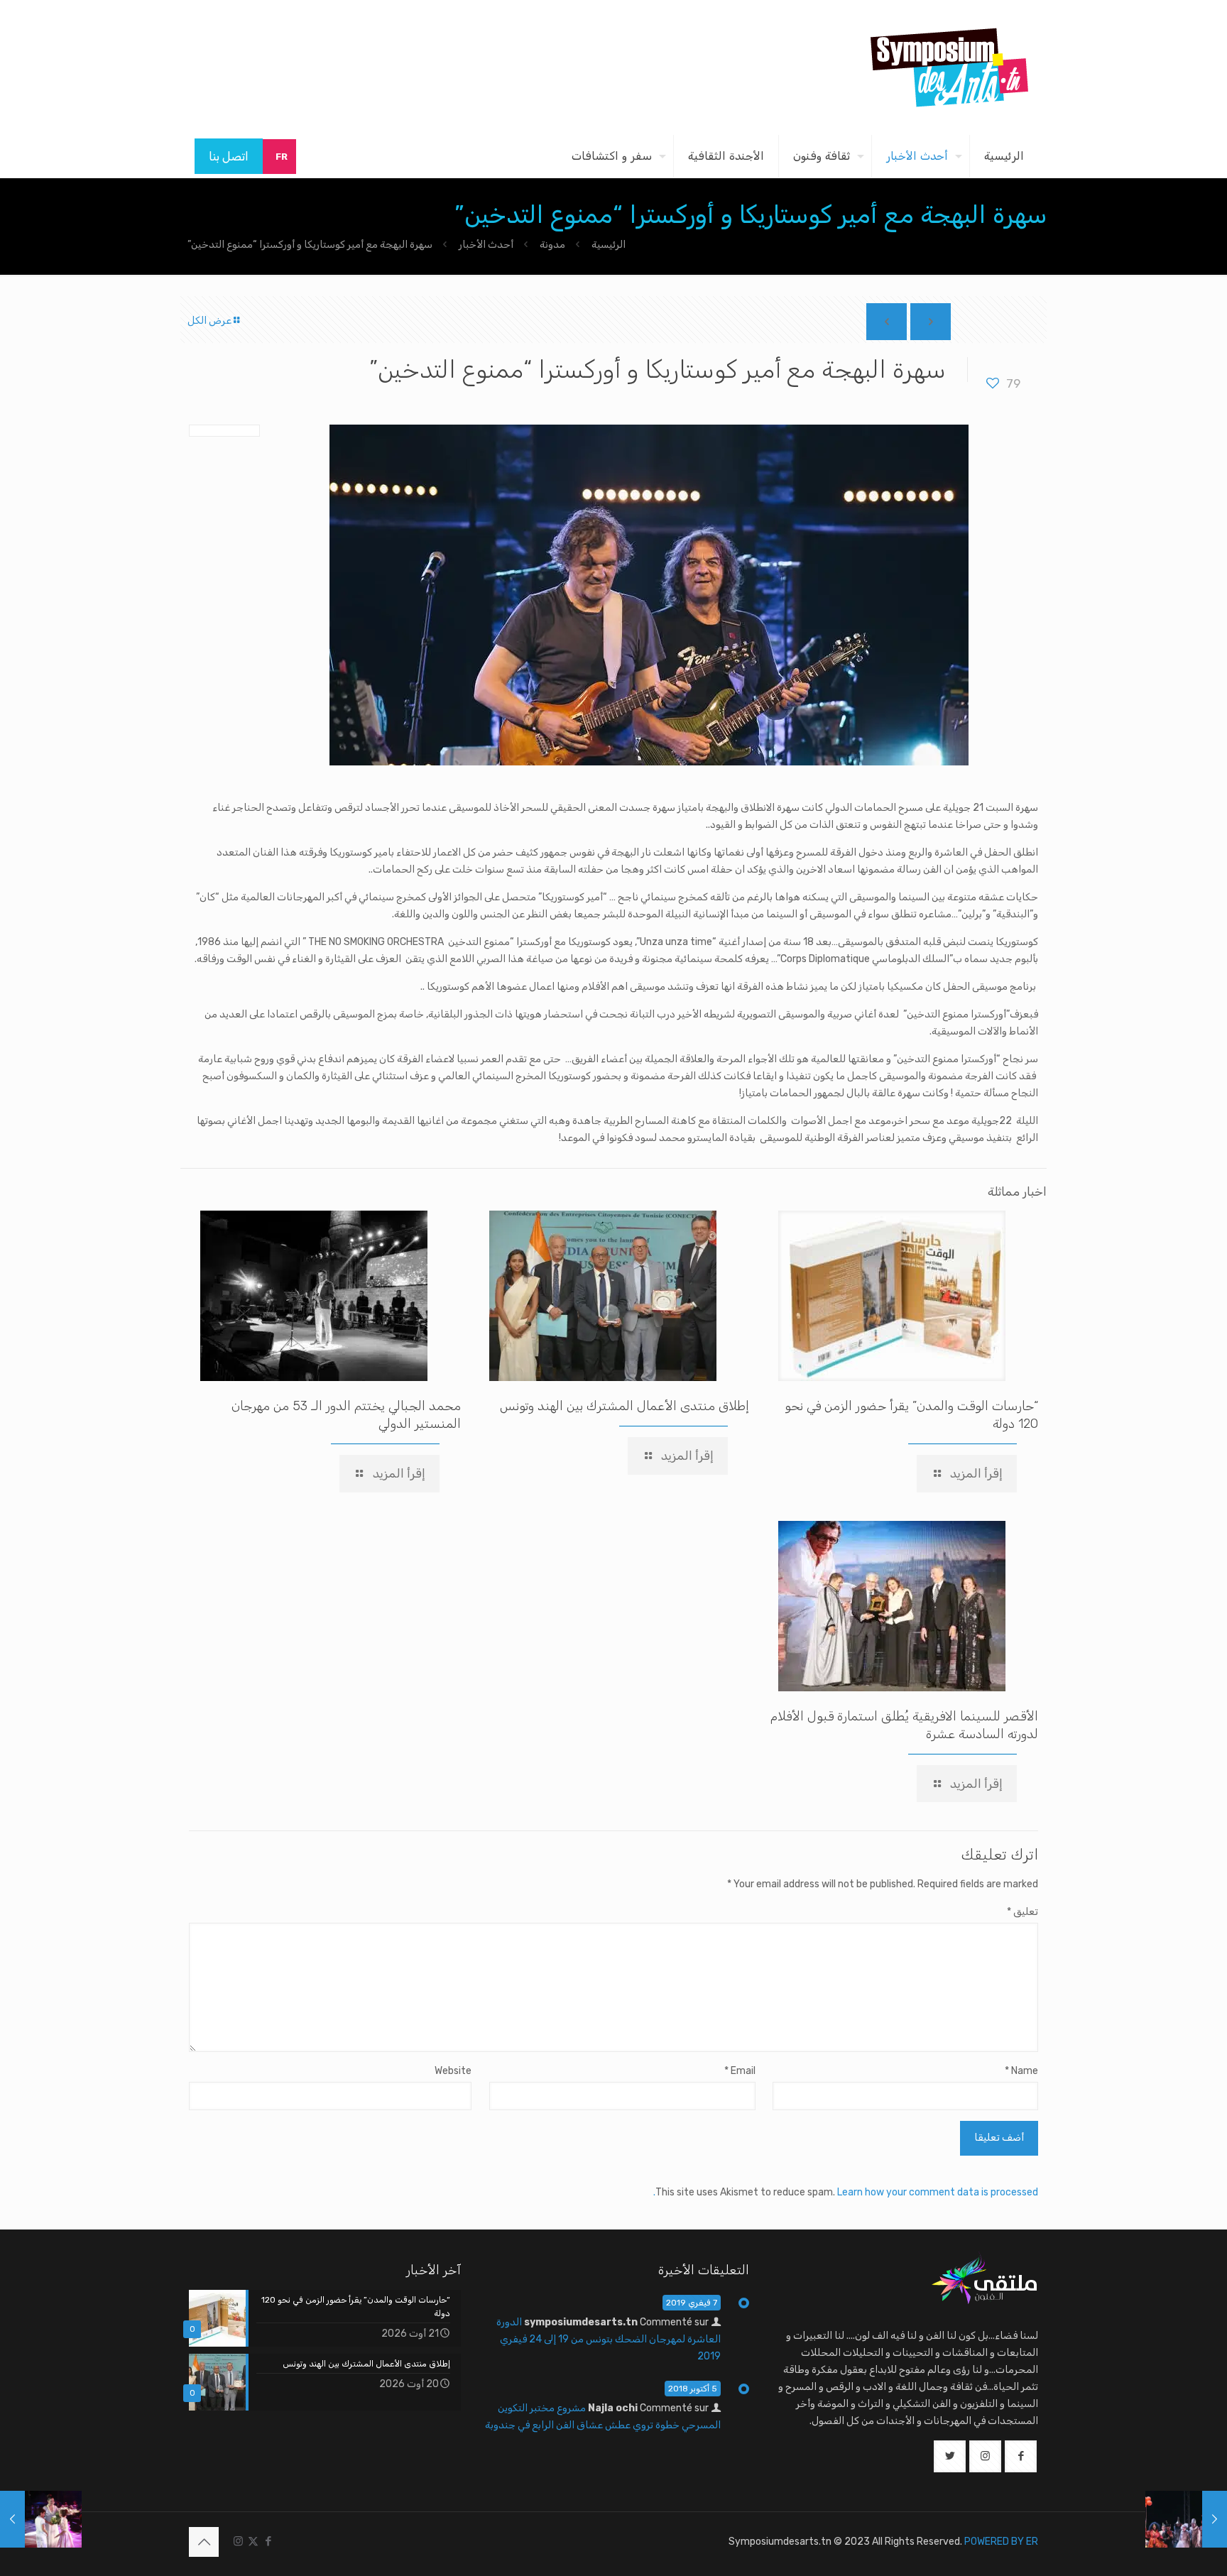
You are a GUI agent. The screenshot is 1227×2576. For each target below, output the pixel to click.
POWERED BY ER (1001, 2542)
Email (740, 2071)
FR (282, 157)
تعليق (1022, 1912)
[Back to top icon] (204, 2542)
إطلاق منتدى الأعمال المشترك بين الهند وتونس (625, 1406)
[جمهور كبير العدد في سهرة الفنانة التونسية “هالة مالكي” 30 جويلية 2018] (41, 2519)
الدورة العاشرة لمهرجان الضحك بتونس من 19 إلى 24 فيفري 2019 (609, 2339)
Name (1021, 2071)
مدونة (552, 245)
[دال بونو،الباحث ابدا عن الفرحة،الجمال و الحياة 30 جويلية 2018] (1186, 2519)
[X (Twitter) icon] (253, 2541)
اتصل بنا (229, 156)
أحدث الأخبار (486, 245)
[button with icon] (1021, 2456)
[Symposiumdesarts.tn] (949, 67)
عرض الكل (209, 321)
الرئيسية (609, 245)
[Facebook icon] (268, 2541)
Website (453, 2071)
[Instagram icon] (238, 2541)
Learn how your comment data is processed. (846, 2192)
